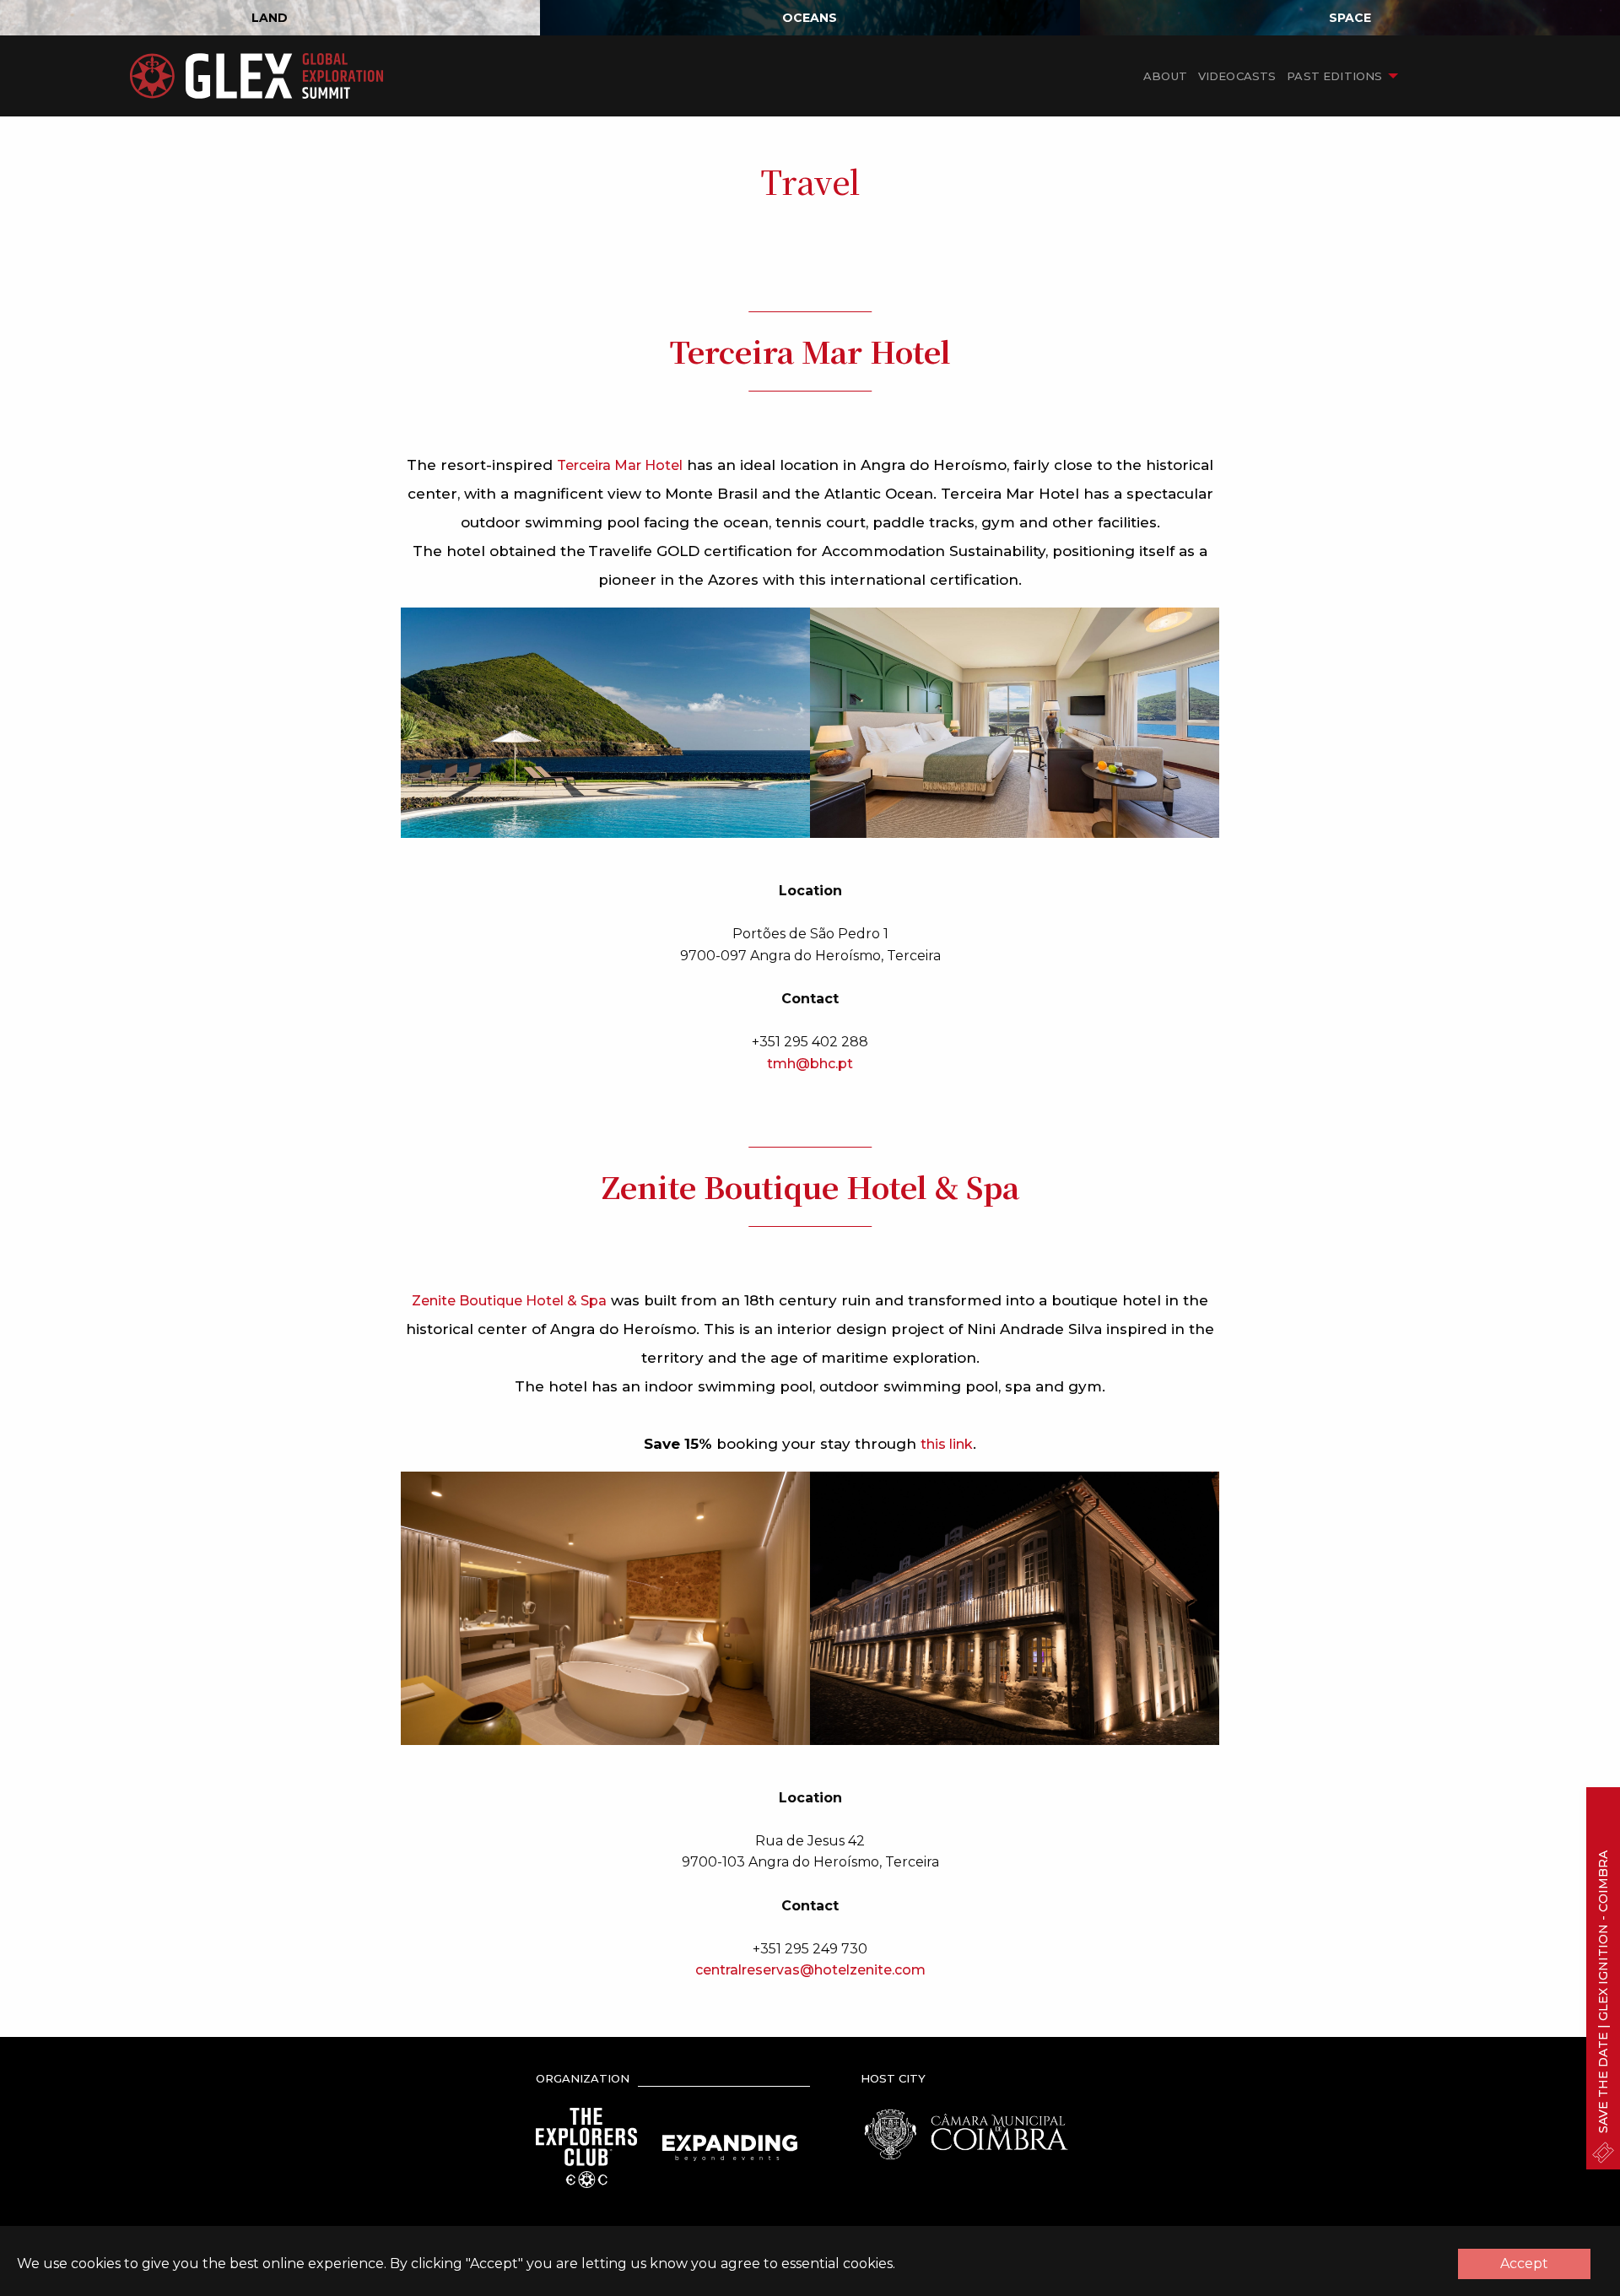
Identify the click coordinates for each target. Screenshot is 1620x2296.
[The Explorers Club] (586, 2147)
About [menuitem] (1165, 76)
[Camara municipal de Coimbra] (966, 2134)
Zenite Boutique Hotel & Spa (509, 1301)
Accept (1524, 2264)
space (1350, 18)
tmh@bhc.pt (810, 1064)
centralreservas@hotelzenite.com (810, 1970)
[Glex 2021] (256, 76)
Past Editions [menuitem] (1334, 76)
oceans (810, 18)
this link (947, 1444)
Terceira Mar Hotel (620, 465)
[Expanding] (730, 2147)
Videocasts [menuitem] (1237, 76)
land (270, 18)
